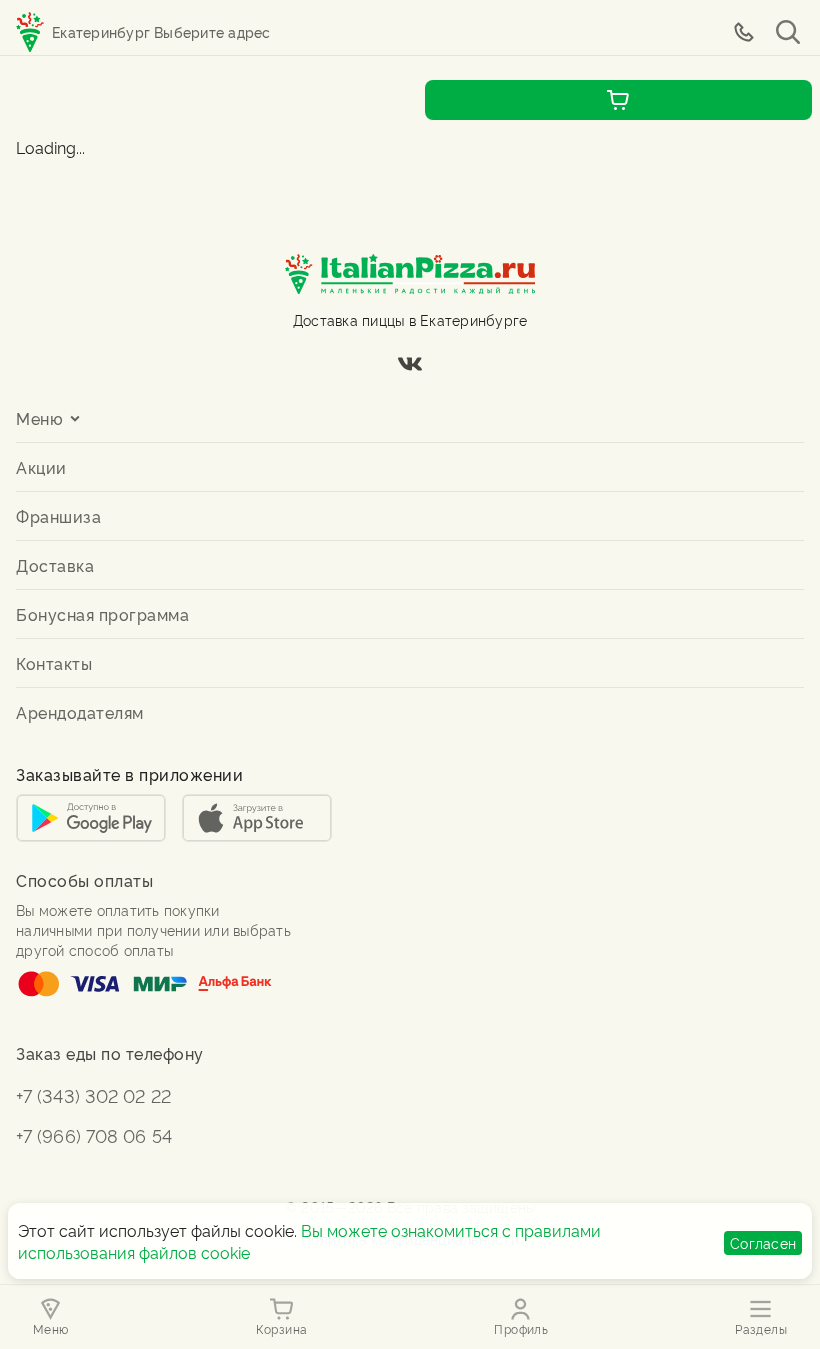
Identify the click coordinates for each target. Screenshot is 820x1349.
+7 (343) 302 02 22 (93, 1094)
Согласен (763, 1242)
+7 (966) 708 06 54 (94, 1134)
